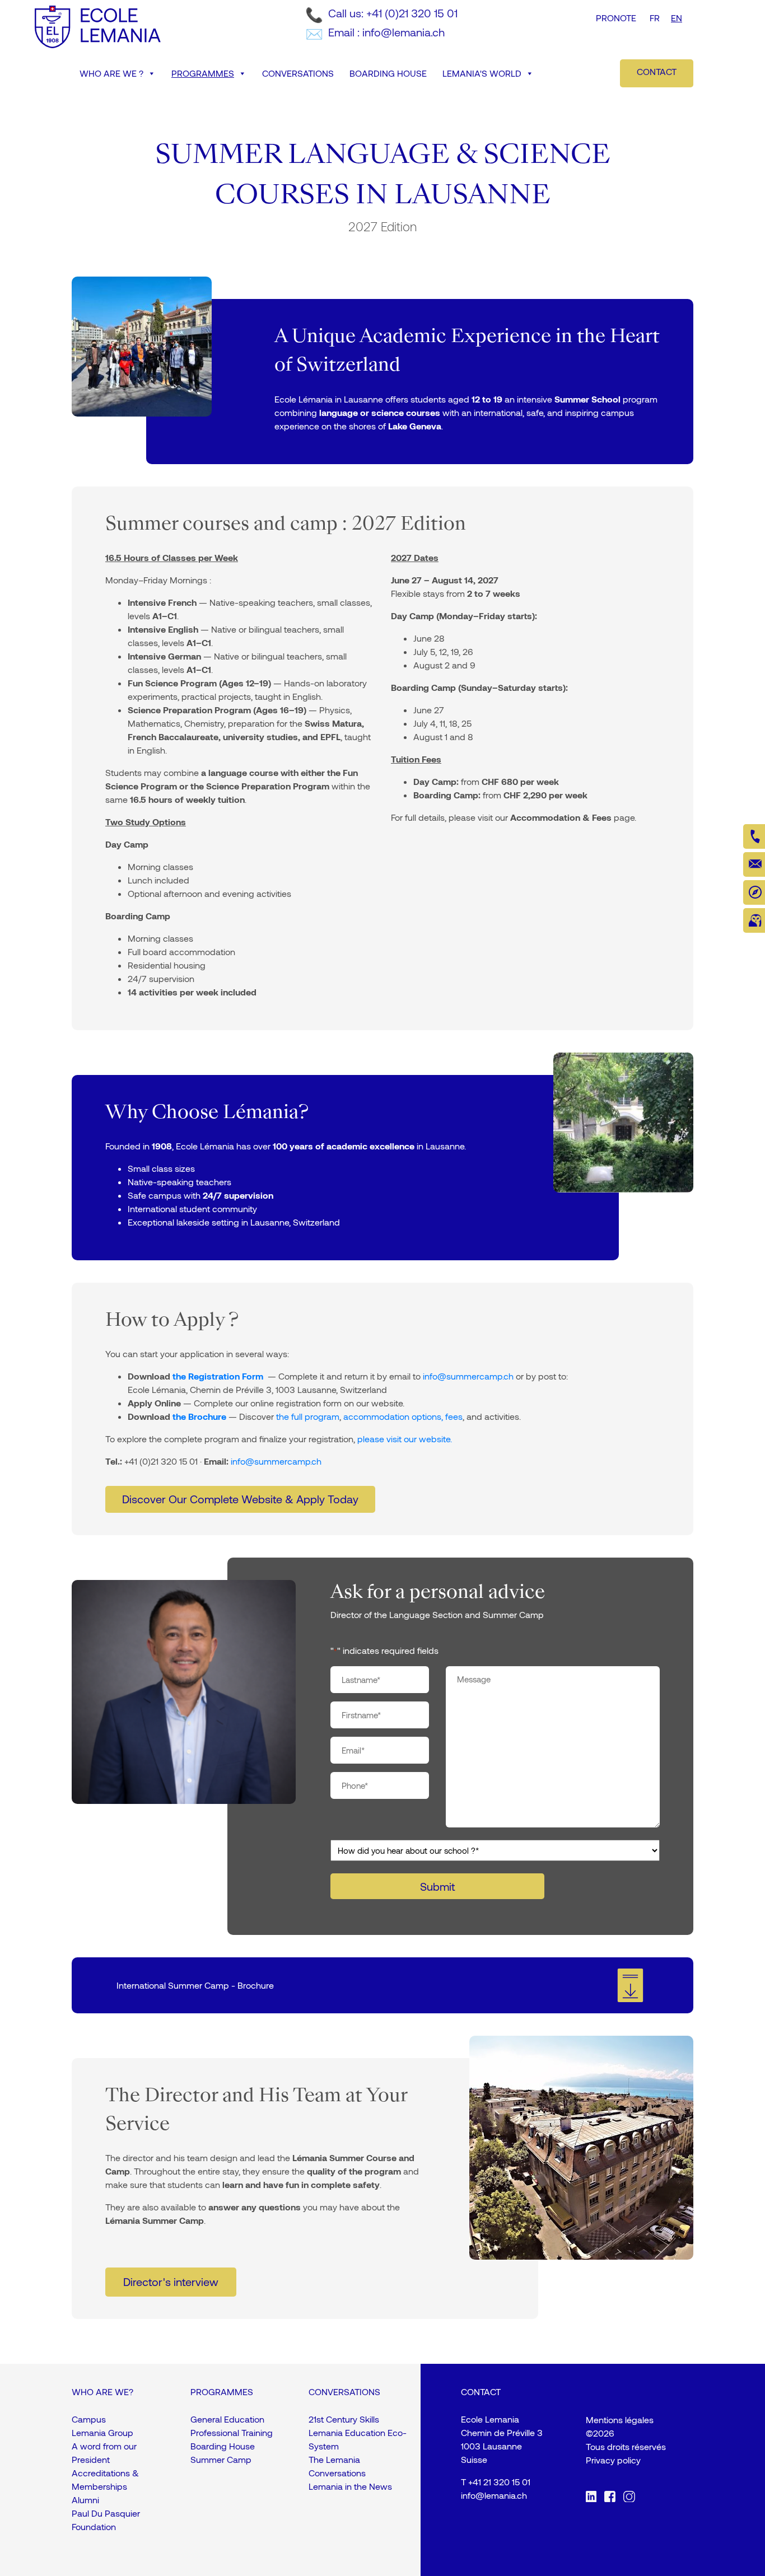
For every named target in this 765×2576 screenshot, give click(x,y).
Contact (657, 71)
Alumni (85, 2500)
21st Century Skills (344, 2419)
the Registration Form (218, 1376)
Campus (89, 2419)
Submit (437, 1886)
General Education (227, 2419)
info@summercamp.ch (468, 1376)
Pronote (616, 18)
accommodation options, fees (403, 1416)
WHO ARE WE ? (111, 73)
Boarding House (223, 2446)
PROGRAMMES (203, 73)
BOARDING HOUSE (388, 73)
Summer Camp (221, 2459)
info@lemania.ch (494, 2495)
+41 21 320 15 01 (499, 2482)
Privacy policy (613, 2460)
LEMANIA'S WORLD (482, 73)
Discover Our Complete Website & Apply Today (240, 1499)
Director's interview (171, 2282)
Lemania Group (102, 2432)
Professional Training (232, 2432)
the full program (308, 1416)
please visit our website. (405, 1439)
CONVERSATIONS (298, 73)
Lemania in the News (350, 2486)
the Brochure (199, 1416)
